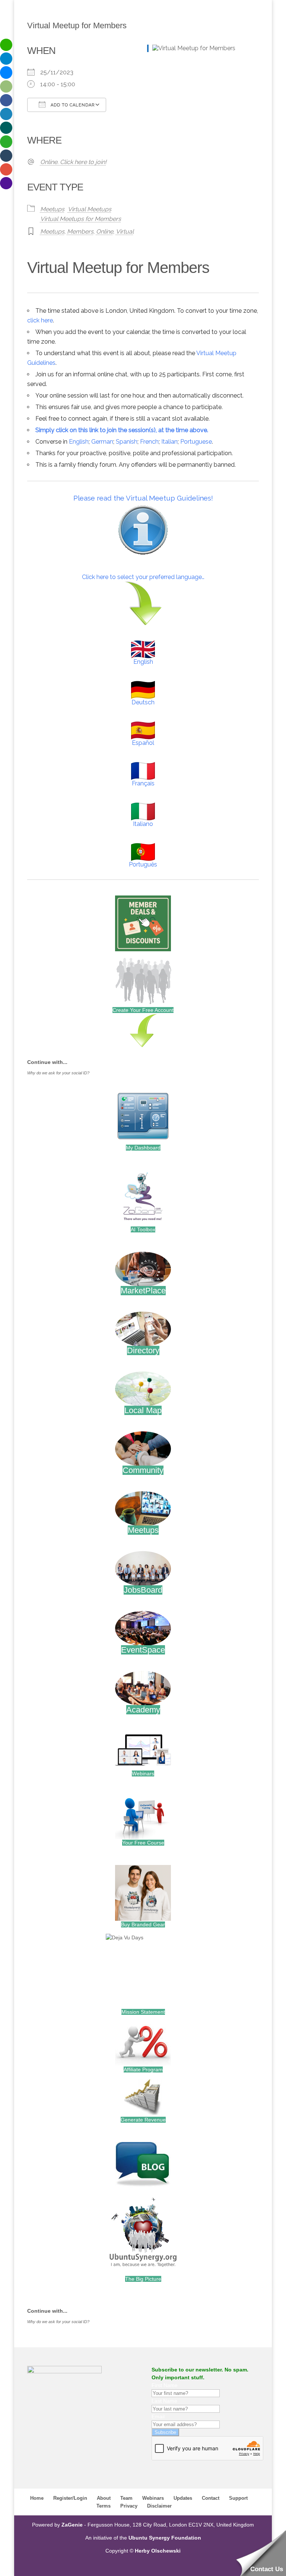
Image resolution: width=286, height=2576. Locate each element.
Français (143, 783)
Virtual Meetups (90, 209)
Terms (104, 2506)
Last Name (164, 2401)
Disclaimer (159, 2506)
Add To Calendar (72, 105)
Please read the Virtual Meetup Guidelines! (143, 498)
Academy (143, 1710)
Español (143, 743)
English (79, 442)
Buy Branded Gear (143, 1924)
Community (143, 1470)
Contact (211, 2498)
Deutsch (143, 702)
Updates (183, 2498)
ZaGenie (72, 2525)
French (149, 442)
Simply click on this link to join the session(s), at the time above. (122, 430)
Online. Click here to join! (73, 162)
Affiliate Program (143, 2070)
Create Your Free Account (143, 1010)
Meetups (52, 209)
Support (238, 2498)
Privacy (129, 2506)
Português (143, 864)
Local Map (143, 1410)
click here (40, 320)
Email (158, 2416)
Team (126, 2498)
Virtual (125, 231)
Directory (143, 1350)
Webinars (143, 1773)
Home (37, 2498)
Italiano (143, 824)
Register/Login (70, 2498)
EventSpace (143, 1650)
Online (105, 231)
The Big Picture (143, 2279)
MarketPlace (143, 1291)
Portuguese (196, 442)
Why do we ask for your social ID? (58, 1073)
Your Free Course (143, 1843)
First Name (165, 2385)
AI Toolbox (143, 1229)
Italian (169, 442)
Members (80, 231)
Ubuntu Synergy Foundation (165, 2538)
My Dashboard (143, 1148)
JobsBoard (143, 1590)
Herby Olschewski (158, 2551)
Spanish (127, 442)
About (104, 2498)
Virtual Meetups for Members (81, 219)
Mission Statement (143, 2012)
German (102, 442)
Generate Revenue (143, 2120)
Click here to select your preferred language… (143, 577)
